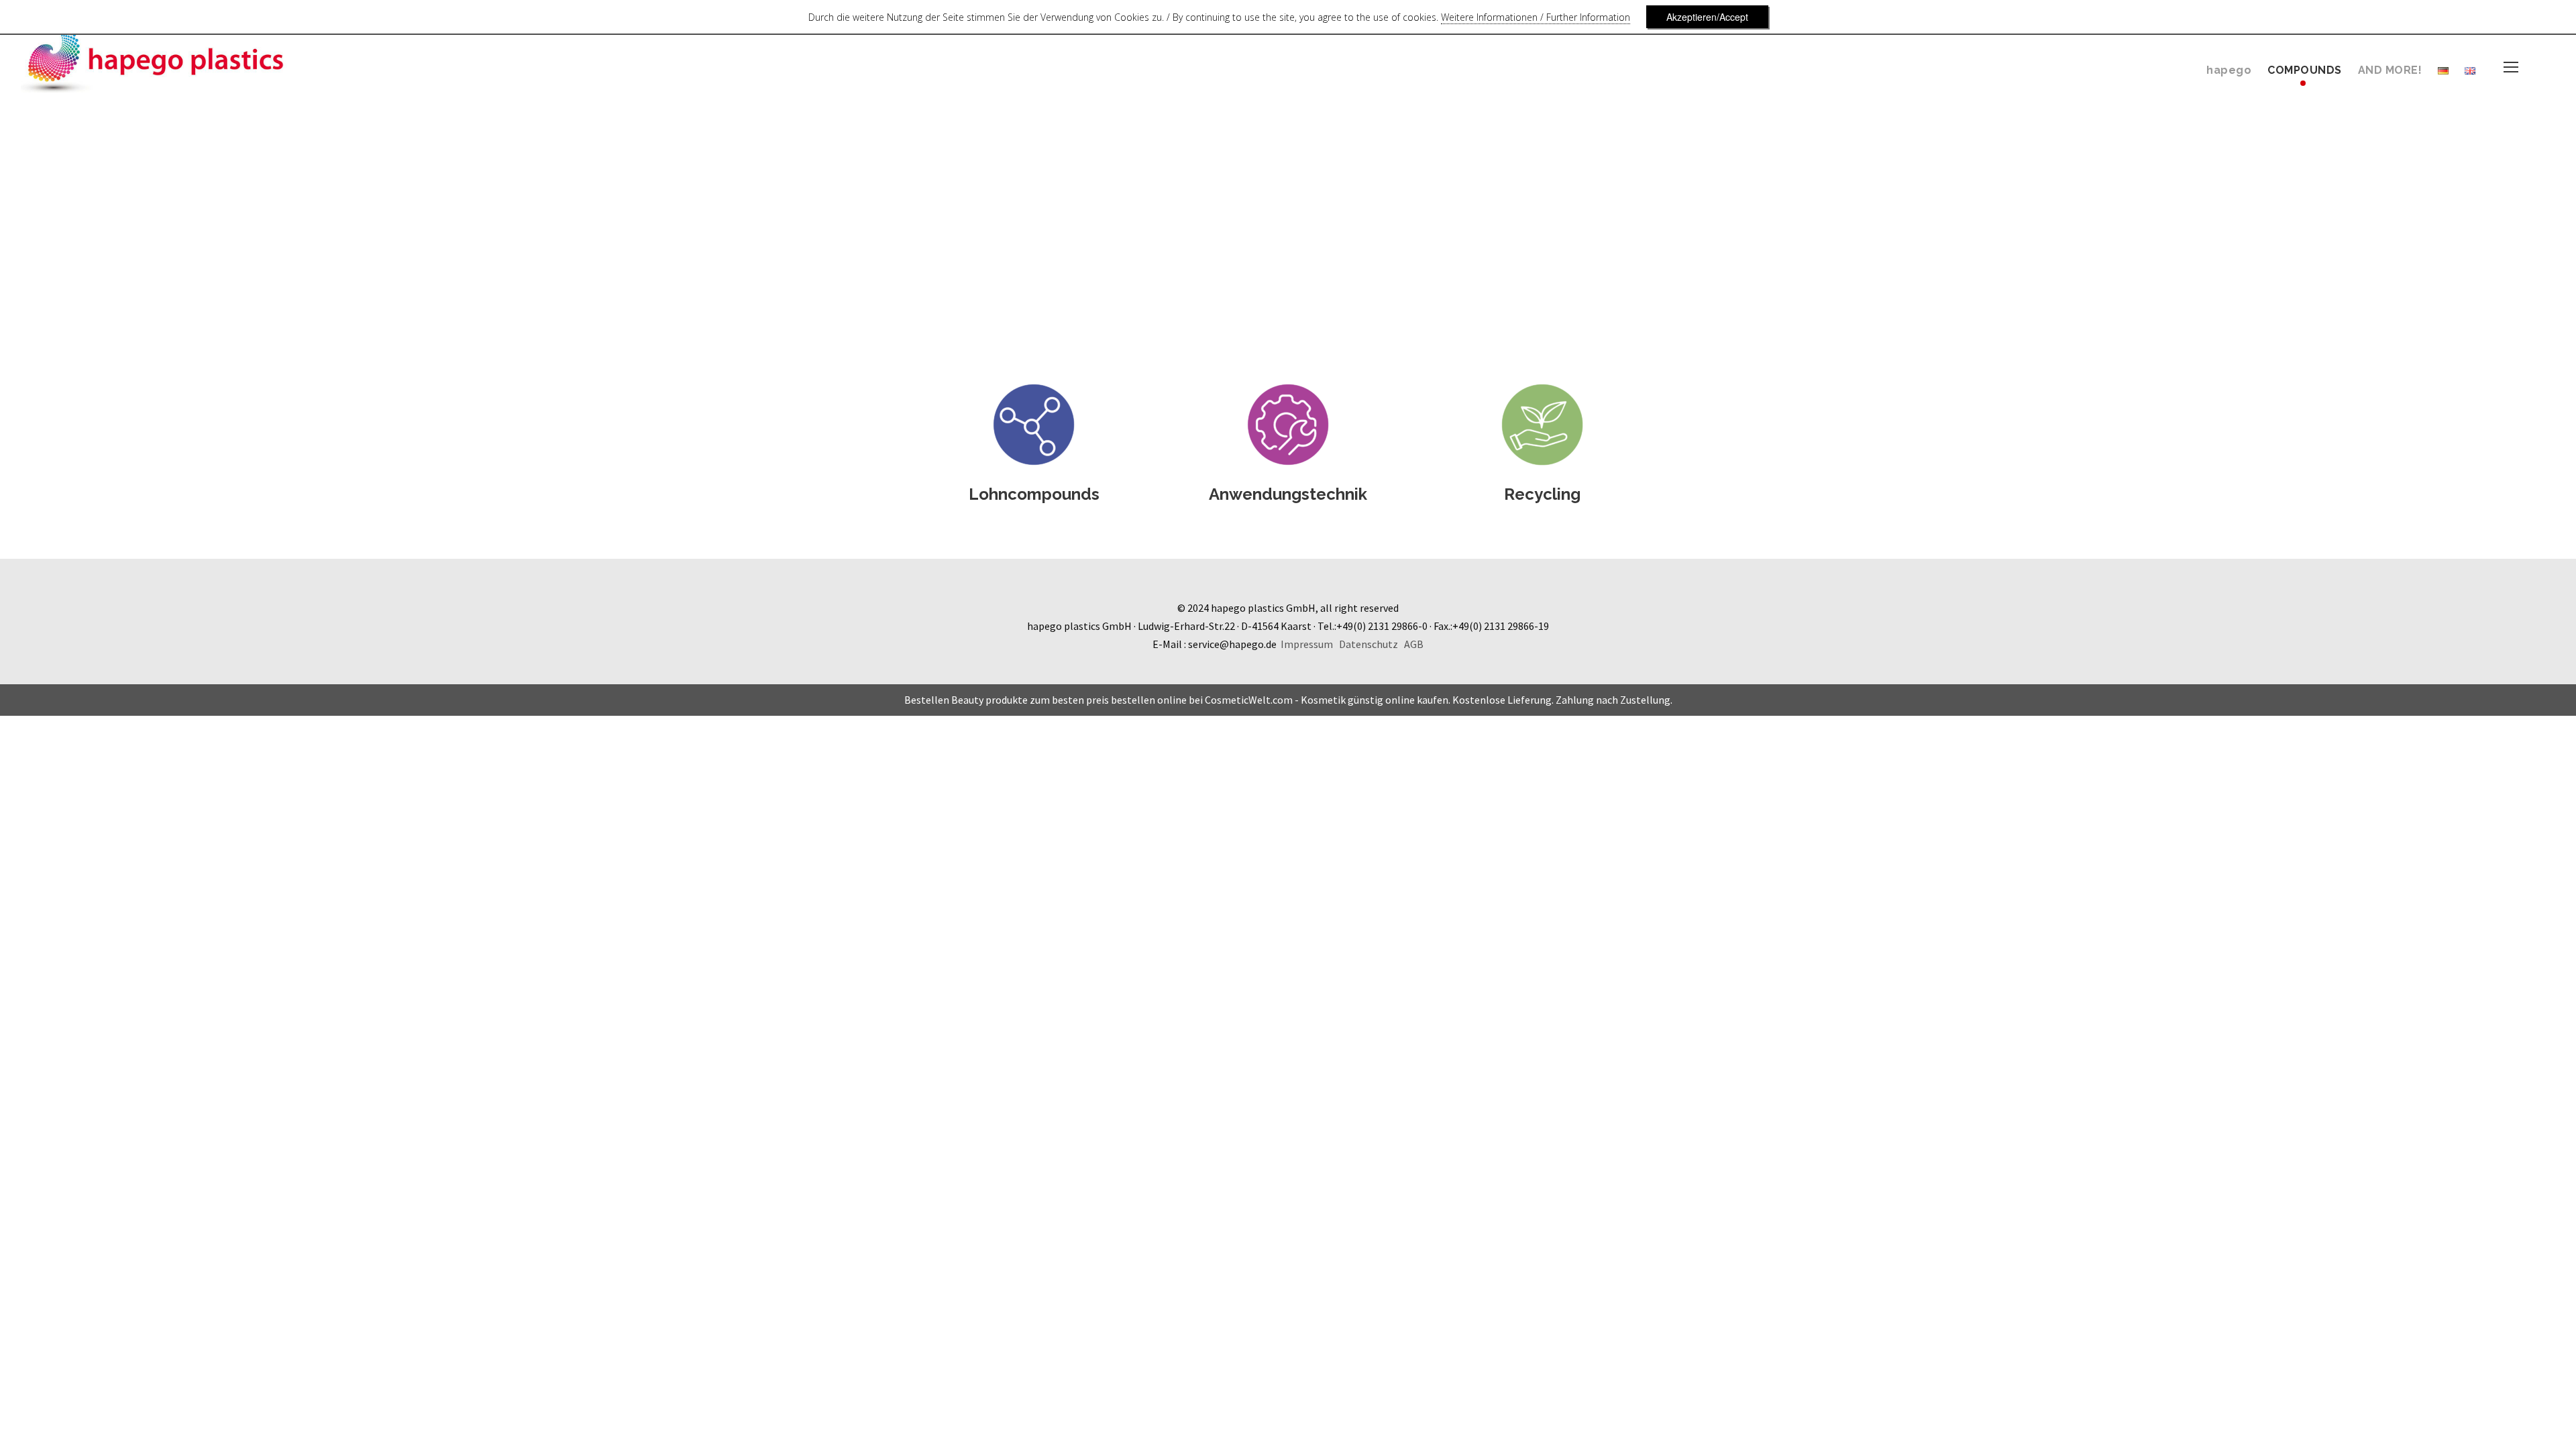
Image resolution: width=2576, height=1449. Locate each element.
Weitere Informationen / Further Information (1536, 17)
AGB (1414, 644)
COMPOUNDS (2305, 70)
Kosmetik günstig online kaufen (1375, 700)
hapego (2229, 70)
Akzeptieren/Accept (1707, 17)
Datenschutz (1368, 644)
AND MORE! (2390, 70)
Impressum (1307, 644)
